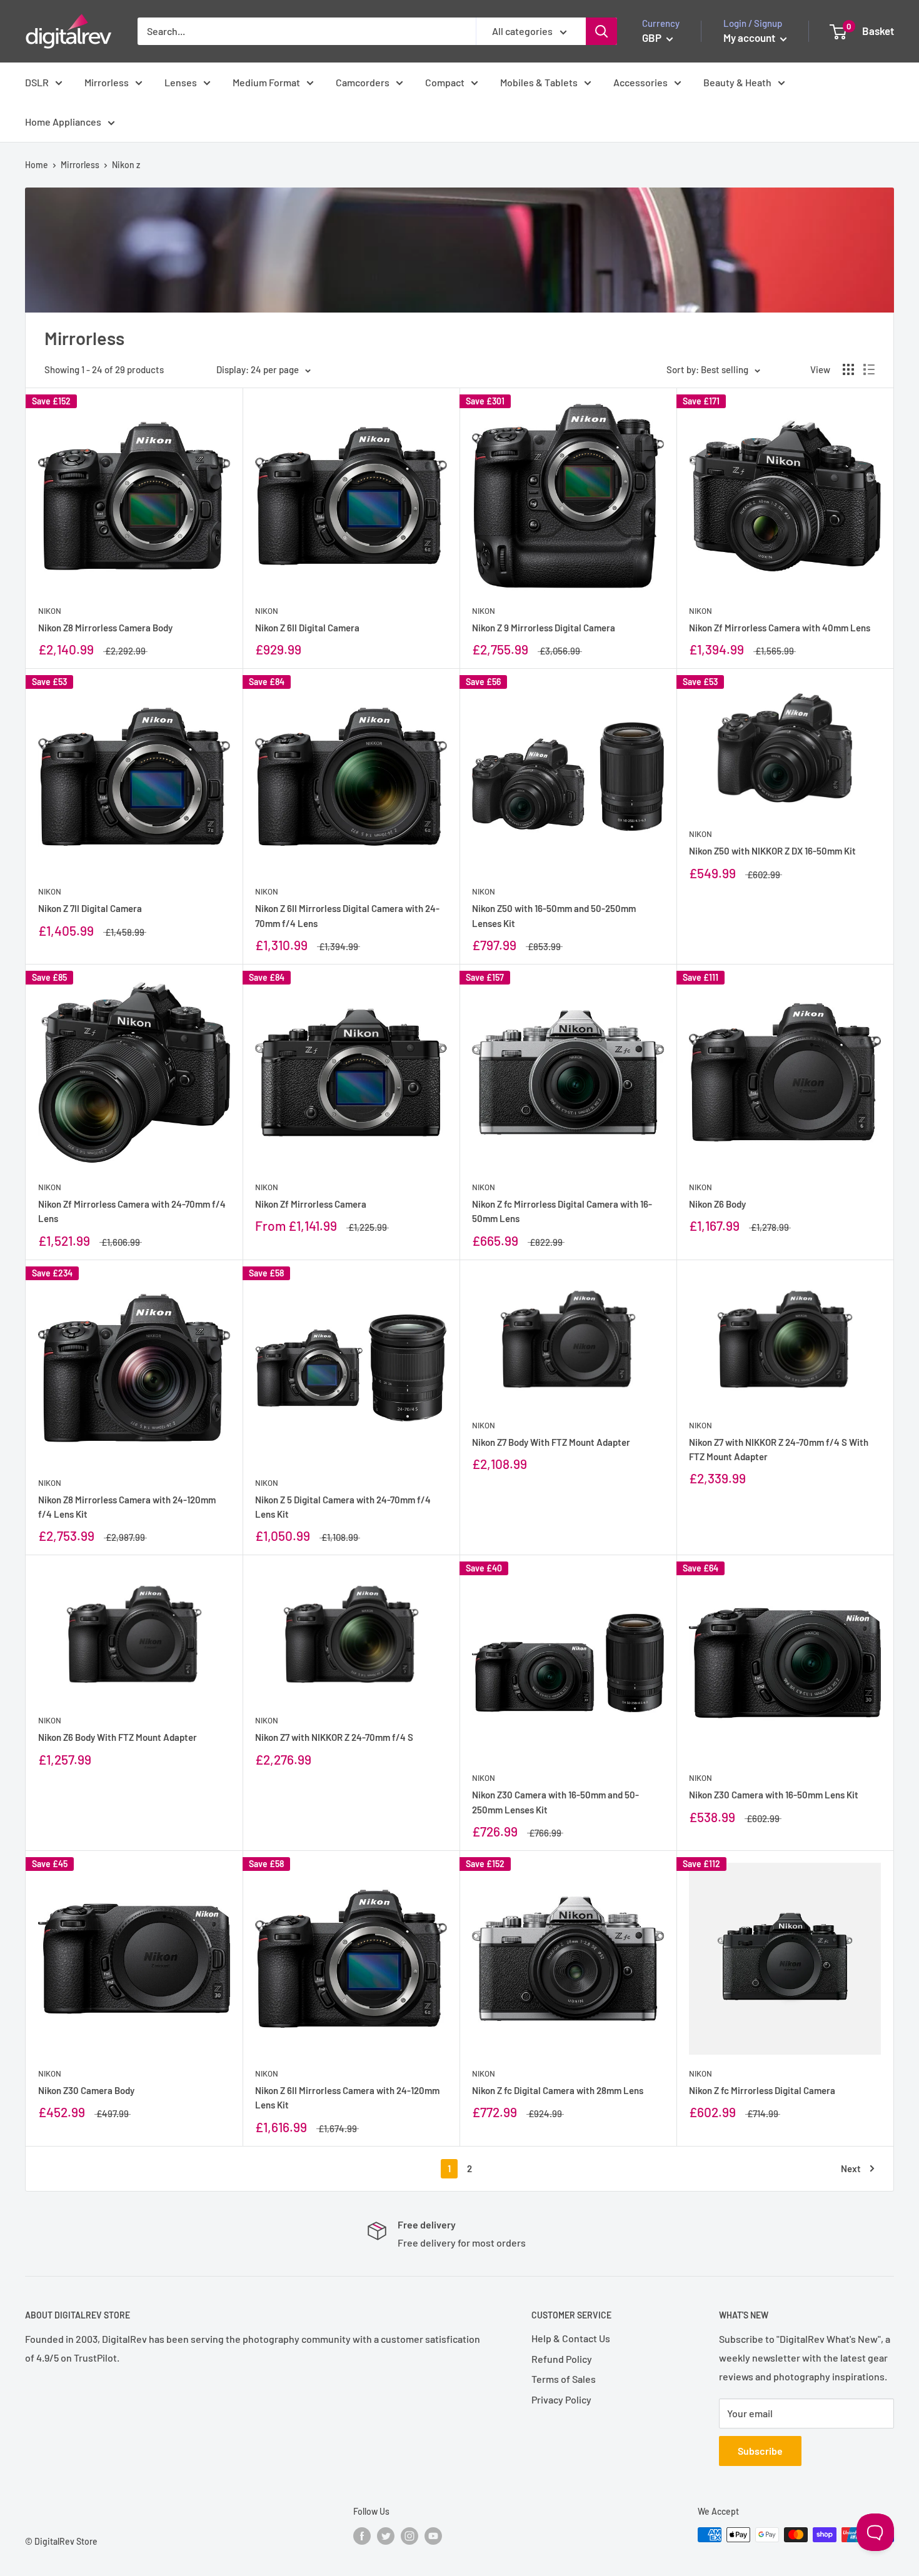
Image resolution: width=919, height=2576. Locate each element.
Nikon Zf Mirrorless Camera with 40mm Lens (780, 628)
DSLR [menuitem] (37, 82)
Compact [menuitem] (445, 82)
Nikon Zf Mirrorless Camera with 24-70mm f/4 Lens (132, 1211)
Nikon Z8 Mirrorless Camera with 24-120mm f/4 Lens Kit (127, 1507)
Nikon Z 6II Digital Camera (307, 628)
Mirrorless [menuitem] (107, 82)
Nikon (50, 611)
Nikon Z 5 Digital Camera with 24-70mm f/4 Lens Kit (343, 1507)
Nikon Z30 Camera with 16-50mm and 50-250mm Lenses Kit (555, 1802)
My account (750, 38)
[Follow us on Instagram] (409, 2536)
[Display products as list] (869, 369)
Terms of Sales (564, 2379)
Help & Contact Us (571, 2338)
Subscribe (760, 2451)
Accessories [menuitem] (640, 82)
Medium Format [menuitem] (266, 82)
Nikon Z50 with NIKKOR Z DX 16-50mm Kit (772, 851)
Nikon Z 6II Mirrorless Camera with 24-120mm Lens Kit (347, 2097)
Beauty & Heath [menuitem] (737, 82)
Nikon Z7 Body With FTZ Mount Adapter (551, 1442)
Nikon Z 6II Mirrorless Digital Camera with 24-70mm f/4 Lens (347, 915)
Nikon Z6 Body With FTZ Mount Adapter (118, 1737)
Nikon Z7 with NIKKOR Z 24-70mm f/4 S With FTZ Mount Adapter (779, 1449)
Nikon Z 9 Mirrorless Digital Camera (544, 628)
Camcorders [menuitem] (363, 82)
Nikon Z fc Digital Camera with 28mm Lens (558, 2090)
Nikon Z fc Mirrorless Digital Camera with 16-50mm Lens (562, 1211)
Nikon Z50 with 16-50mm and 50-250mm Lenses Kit (554, 915)
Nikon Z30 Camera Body (86, 2090)
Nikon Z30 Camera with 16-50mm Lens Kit (774, 1795)
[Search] (601, 31)
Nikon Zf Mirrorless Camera (311, 1204)
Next (851, 2168)
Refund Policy (562, 2359)
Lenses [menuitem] (181, 82)
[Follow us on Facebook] (362, 2536)
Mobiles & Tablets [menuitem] (539, 82)
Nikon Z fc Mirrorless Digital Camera (762, 2090)
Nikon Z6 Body (717, 1204)
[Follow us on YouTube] (433, 2536)
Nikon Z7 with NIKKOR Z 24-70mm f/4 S (334, 1737)
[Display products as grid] (848, 369)
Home (37, 165)
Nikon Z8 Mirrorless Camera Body (105, 628)
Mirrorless (80, 165)
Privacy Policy (561, 2399)
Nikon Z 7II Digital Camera (90, 908)
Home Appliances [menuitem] (63, 122)
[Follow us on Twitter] (386, 2536)
